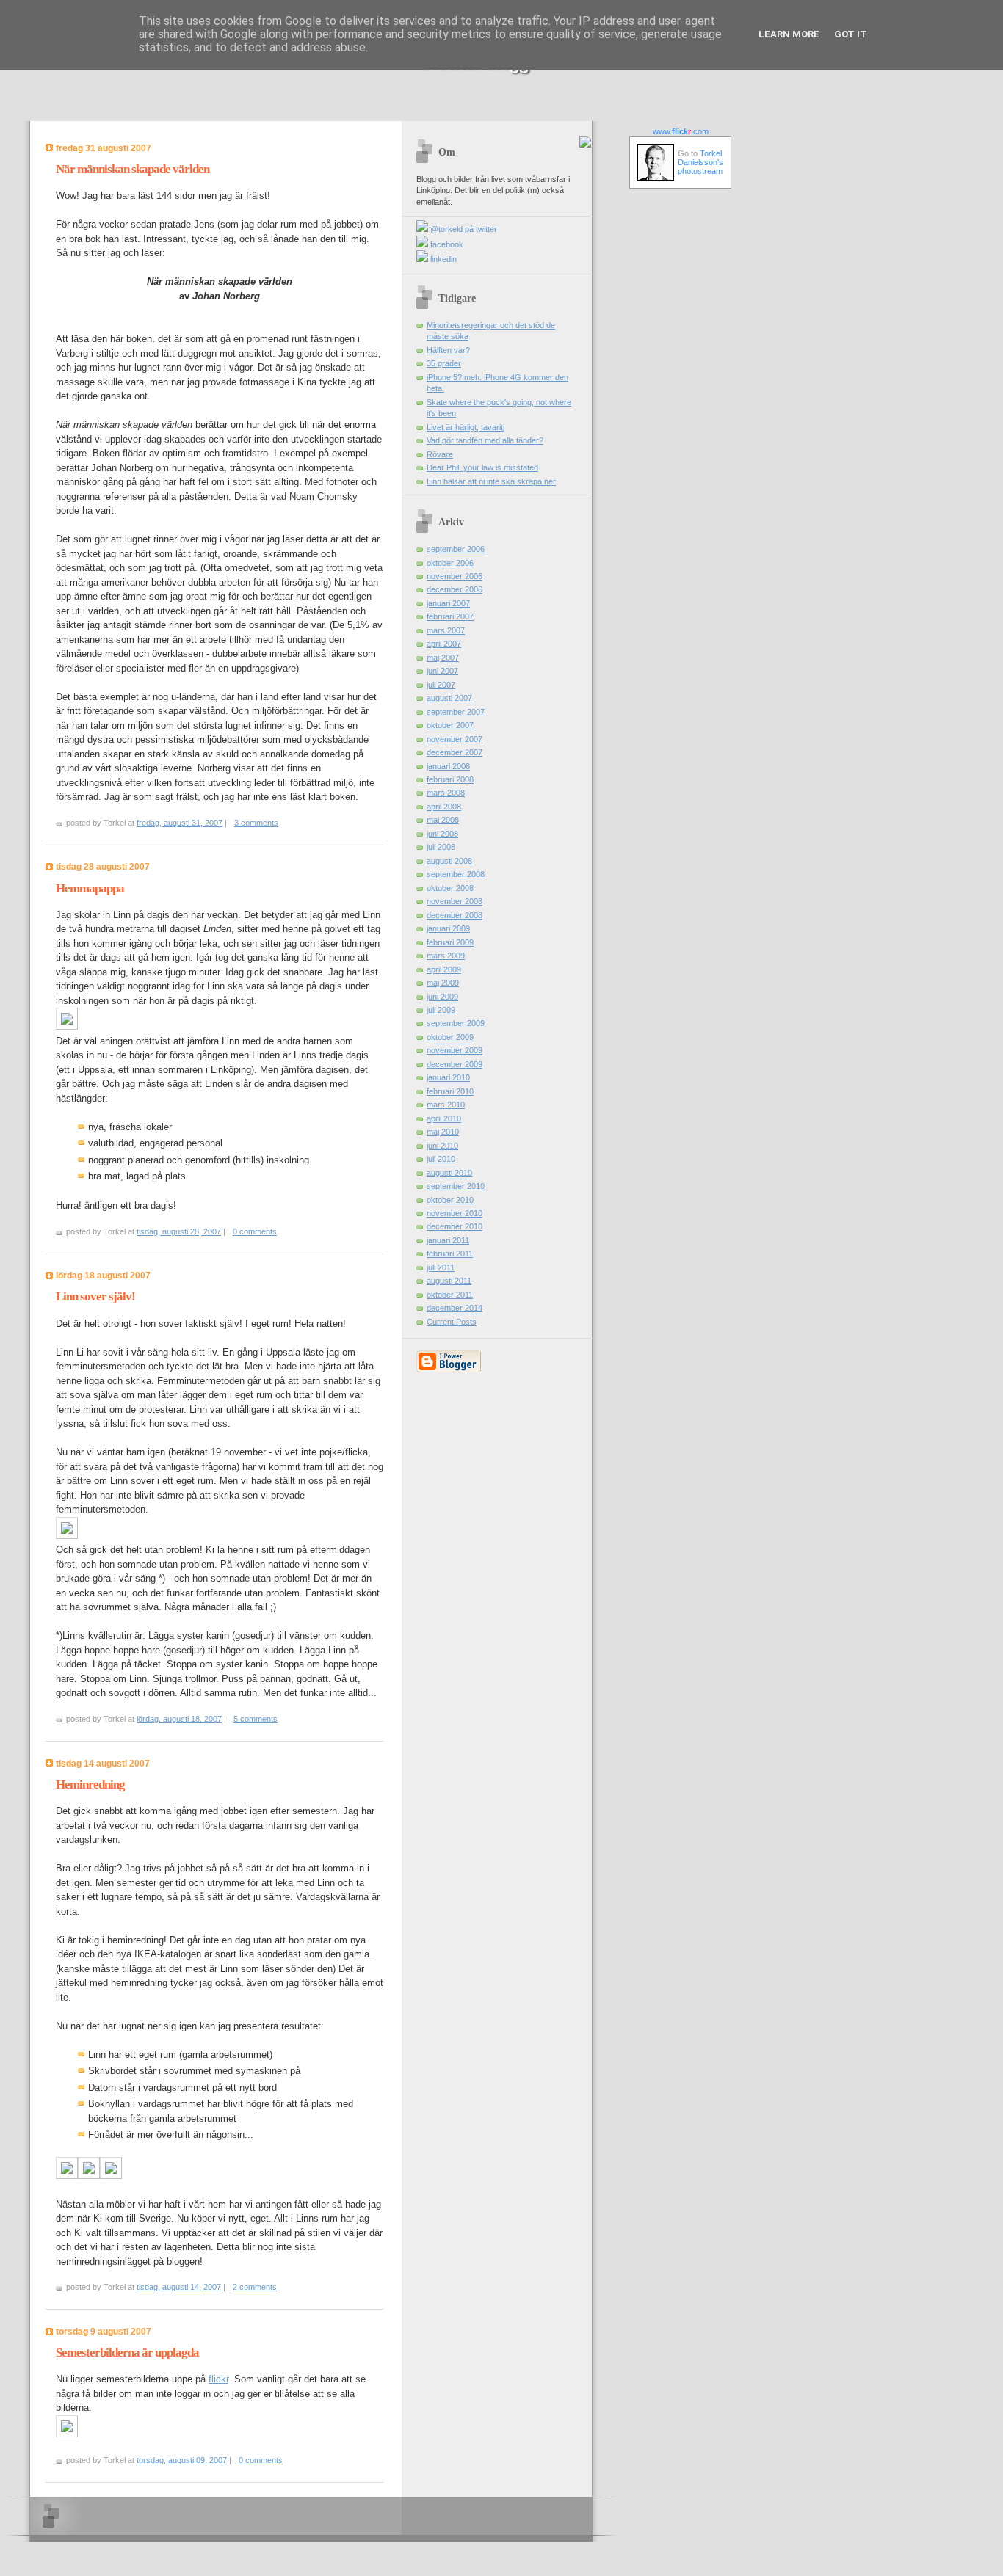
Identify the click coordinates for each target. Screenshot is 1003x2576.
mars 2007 (446, 630)
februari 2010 (450, 1091)
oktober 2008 (450, 888)
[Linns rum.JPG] (67, 1536)
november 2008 (455, 901)
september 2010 (456, 1186)
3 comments (256, 823)
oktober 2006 (450, 563)
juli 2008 (441, 847)
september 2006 (456, 549)
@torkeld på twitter (463, 229)
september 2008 (456, 874)
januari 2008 (448, 766)
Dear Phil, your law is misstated (482, 467)
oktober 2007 (450, 725)
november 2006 (455, 576)
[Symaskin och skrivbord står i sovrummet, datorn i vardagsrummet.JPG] (89, 2176)
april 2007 (444, 644)
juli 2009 (441, 1010)
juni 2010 (442, 1146)
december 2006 (455, 589)
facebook (446, 244)
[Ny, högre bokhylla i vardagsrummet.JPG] (111, 2176)
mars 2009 (446, 956)
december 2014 (455, 1308)
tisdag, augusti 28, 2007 (179, 1231)
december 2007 (455, 752)
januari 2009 (448, 928)
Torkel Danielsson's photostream (700, 162)
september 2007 (456, 712)
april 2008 (444, 807)
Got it (851, 34)
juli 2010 (441, 1159)
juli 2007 (441, 685)
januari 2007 (448, 603)
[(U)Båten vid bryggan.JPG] (67, 2434)
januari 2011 (448, 1240)
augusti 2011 (449, 1281)
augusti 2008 (449, 861)
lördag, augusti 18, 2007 (179, 1719)
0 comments (255, 1231)
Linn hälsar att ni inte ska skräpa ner (491, 481)
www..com (681, 131)
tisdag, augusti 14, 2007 (179, 2287)
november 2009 (455, 1050)
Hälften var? (448, 350)
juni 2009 (442, 997)
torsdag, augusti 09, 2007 (182, 2460)
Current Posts (452, 1322)
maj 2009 (443, 983)
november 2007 (455, 739)
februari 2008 (450, 779)
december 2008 (455, 915)
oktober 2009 (450, 1037)
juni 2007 (442, 671)
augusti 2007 (449, 698)
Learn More (789, 34)
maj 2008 (443, 820)
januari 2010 (448, 1077)
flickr (218, 2379)
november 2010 (455, 1213)
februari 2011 (450, 1254)
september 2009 (456, 1023)
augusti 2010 (449, 1173)
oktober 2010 (450, 1200)
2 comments (255, 2287)
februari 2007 (450, 616)
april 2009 (444, 969)
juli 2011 (441, 1267)
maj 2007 (443, 658)
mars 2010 (446, 1105)
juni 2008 (442, 834)
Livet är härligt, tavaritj (466, 427)
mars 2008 (446, 793)
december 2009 (455, 1064)
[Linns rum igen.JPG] (67, 2176)
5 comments (256, 1719)
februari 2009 (450, 942)
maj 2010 (443, 1132)
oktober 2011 (450, 1295)
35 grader (444, 363)
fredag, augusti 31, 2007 (180, 823)
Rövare (440, 454)
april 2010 (444, 1118)
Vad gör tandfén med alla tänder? (485, 440)
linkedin (442, 259)
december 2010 (455, 1226)
